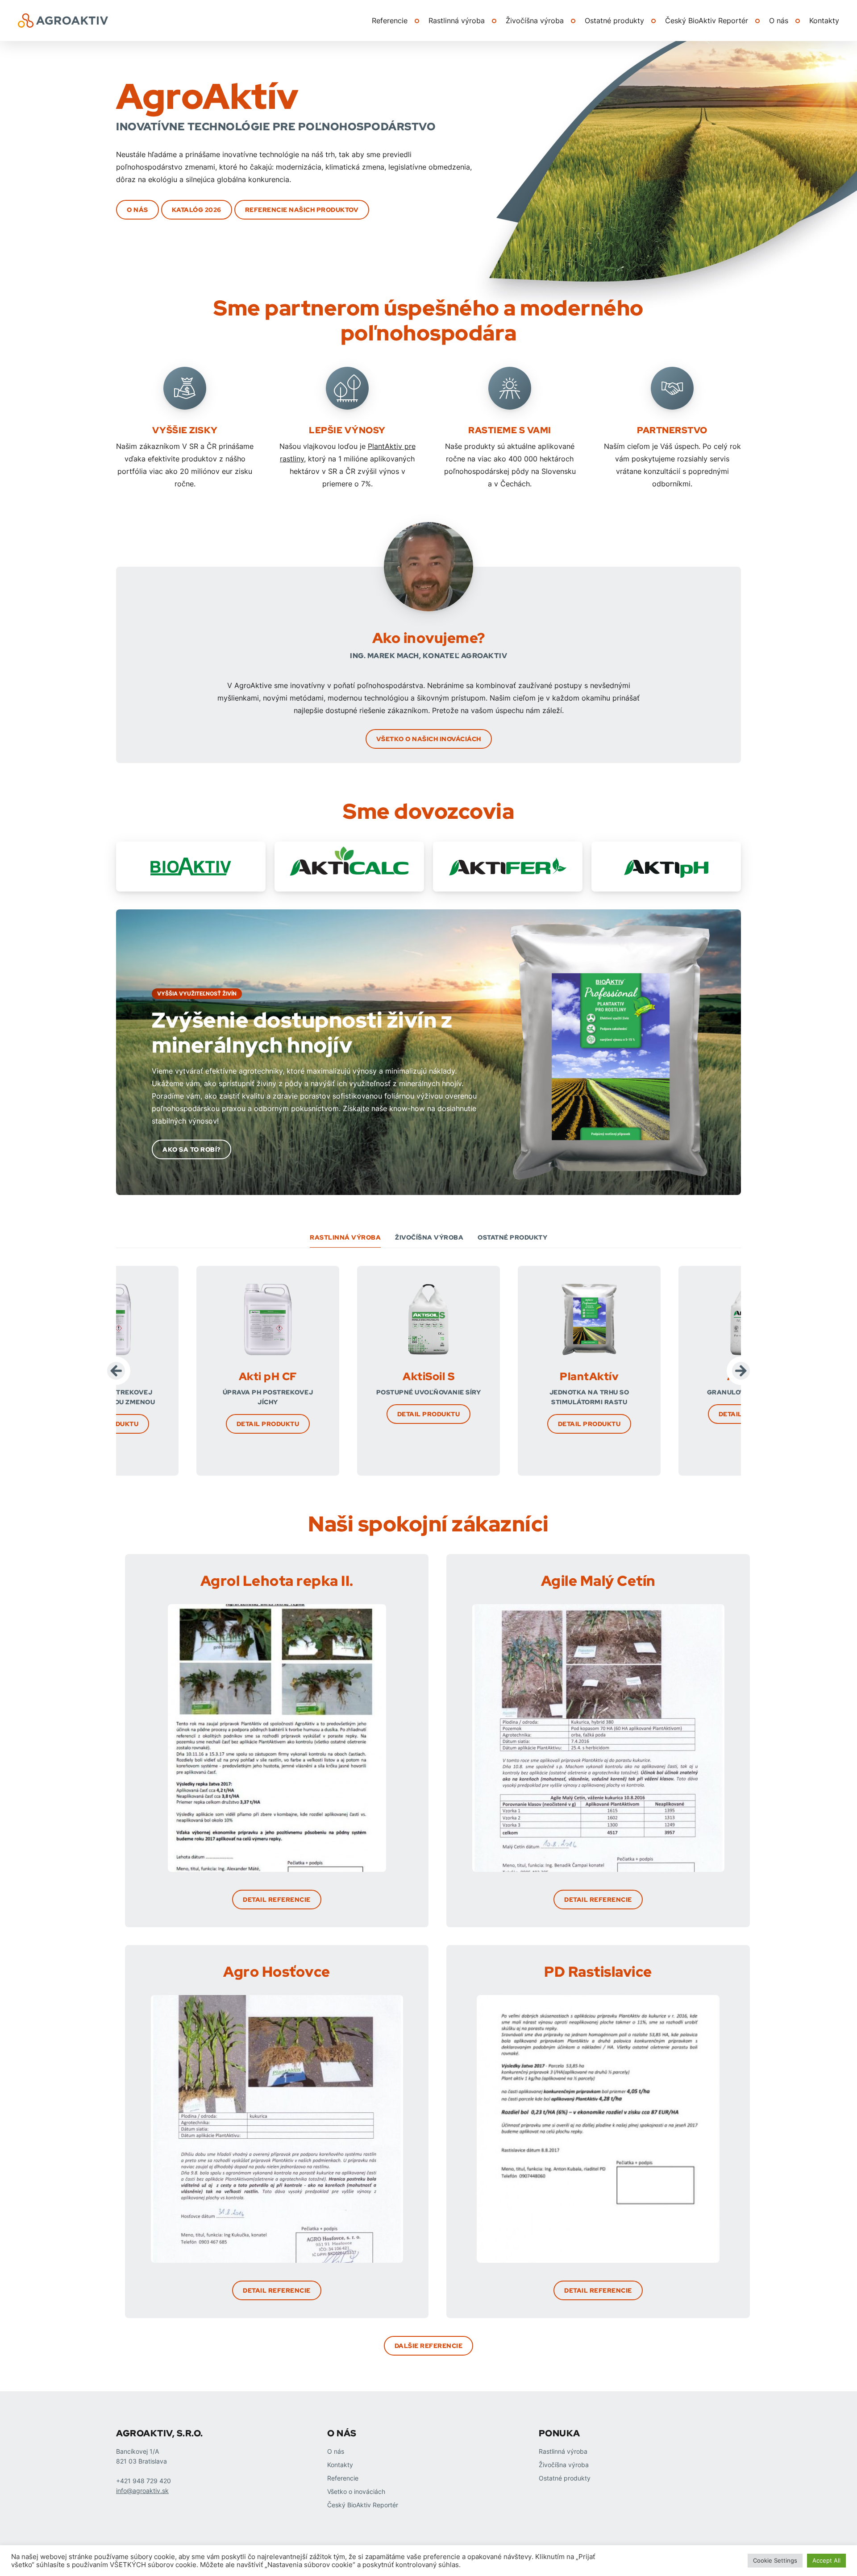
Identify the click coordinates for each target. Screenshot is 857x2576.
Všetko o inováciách (356, 2491)
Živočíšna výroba (535, 21)
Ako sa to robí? (191, 1149)
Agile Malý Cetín (598, 1581)
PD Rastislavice (598, 1972)
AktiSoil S (428, 1376)
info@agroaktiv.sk (142, 2491)
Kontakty (824, 21)
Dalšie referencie (429, 2346)
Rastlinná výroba (457, 21)
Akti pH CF (268, 1376)
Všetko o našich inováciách (429, 739)
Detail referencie (277, 1900)
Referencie (390, 21)
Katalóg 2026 (197, 210)
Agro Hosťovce (277, 1972)
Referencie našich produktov (302, 210)
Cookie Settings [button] (775, 2560)
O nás (779, 21)
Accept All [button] (826, 2560)
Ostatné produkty (614, 21)
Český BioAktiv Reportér (707, 21)
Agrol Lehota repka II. (277, 1581)
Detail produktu (268, 1424)
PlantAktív (589, 1376)
